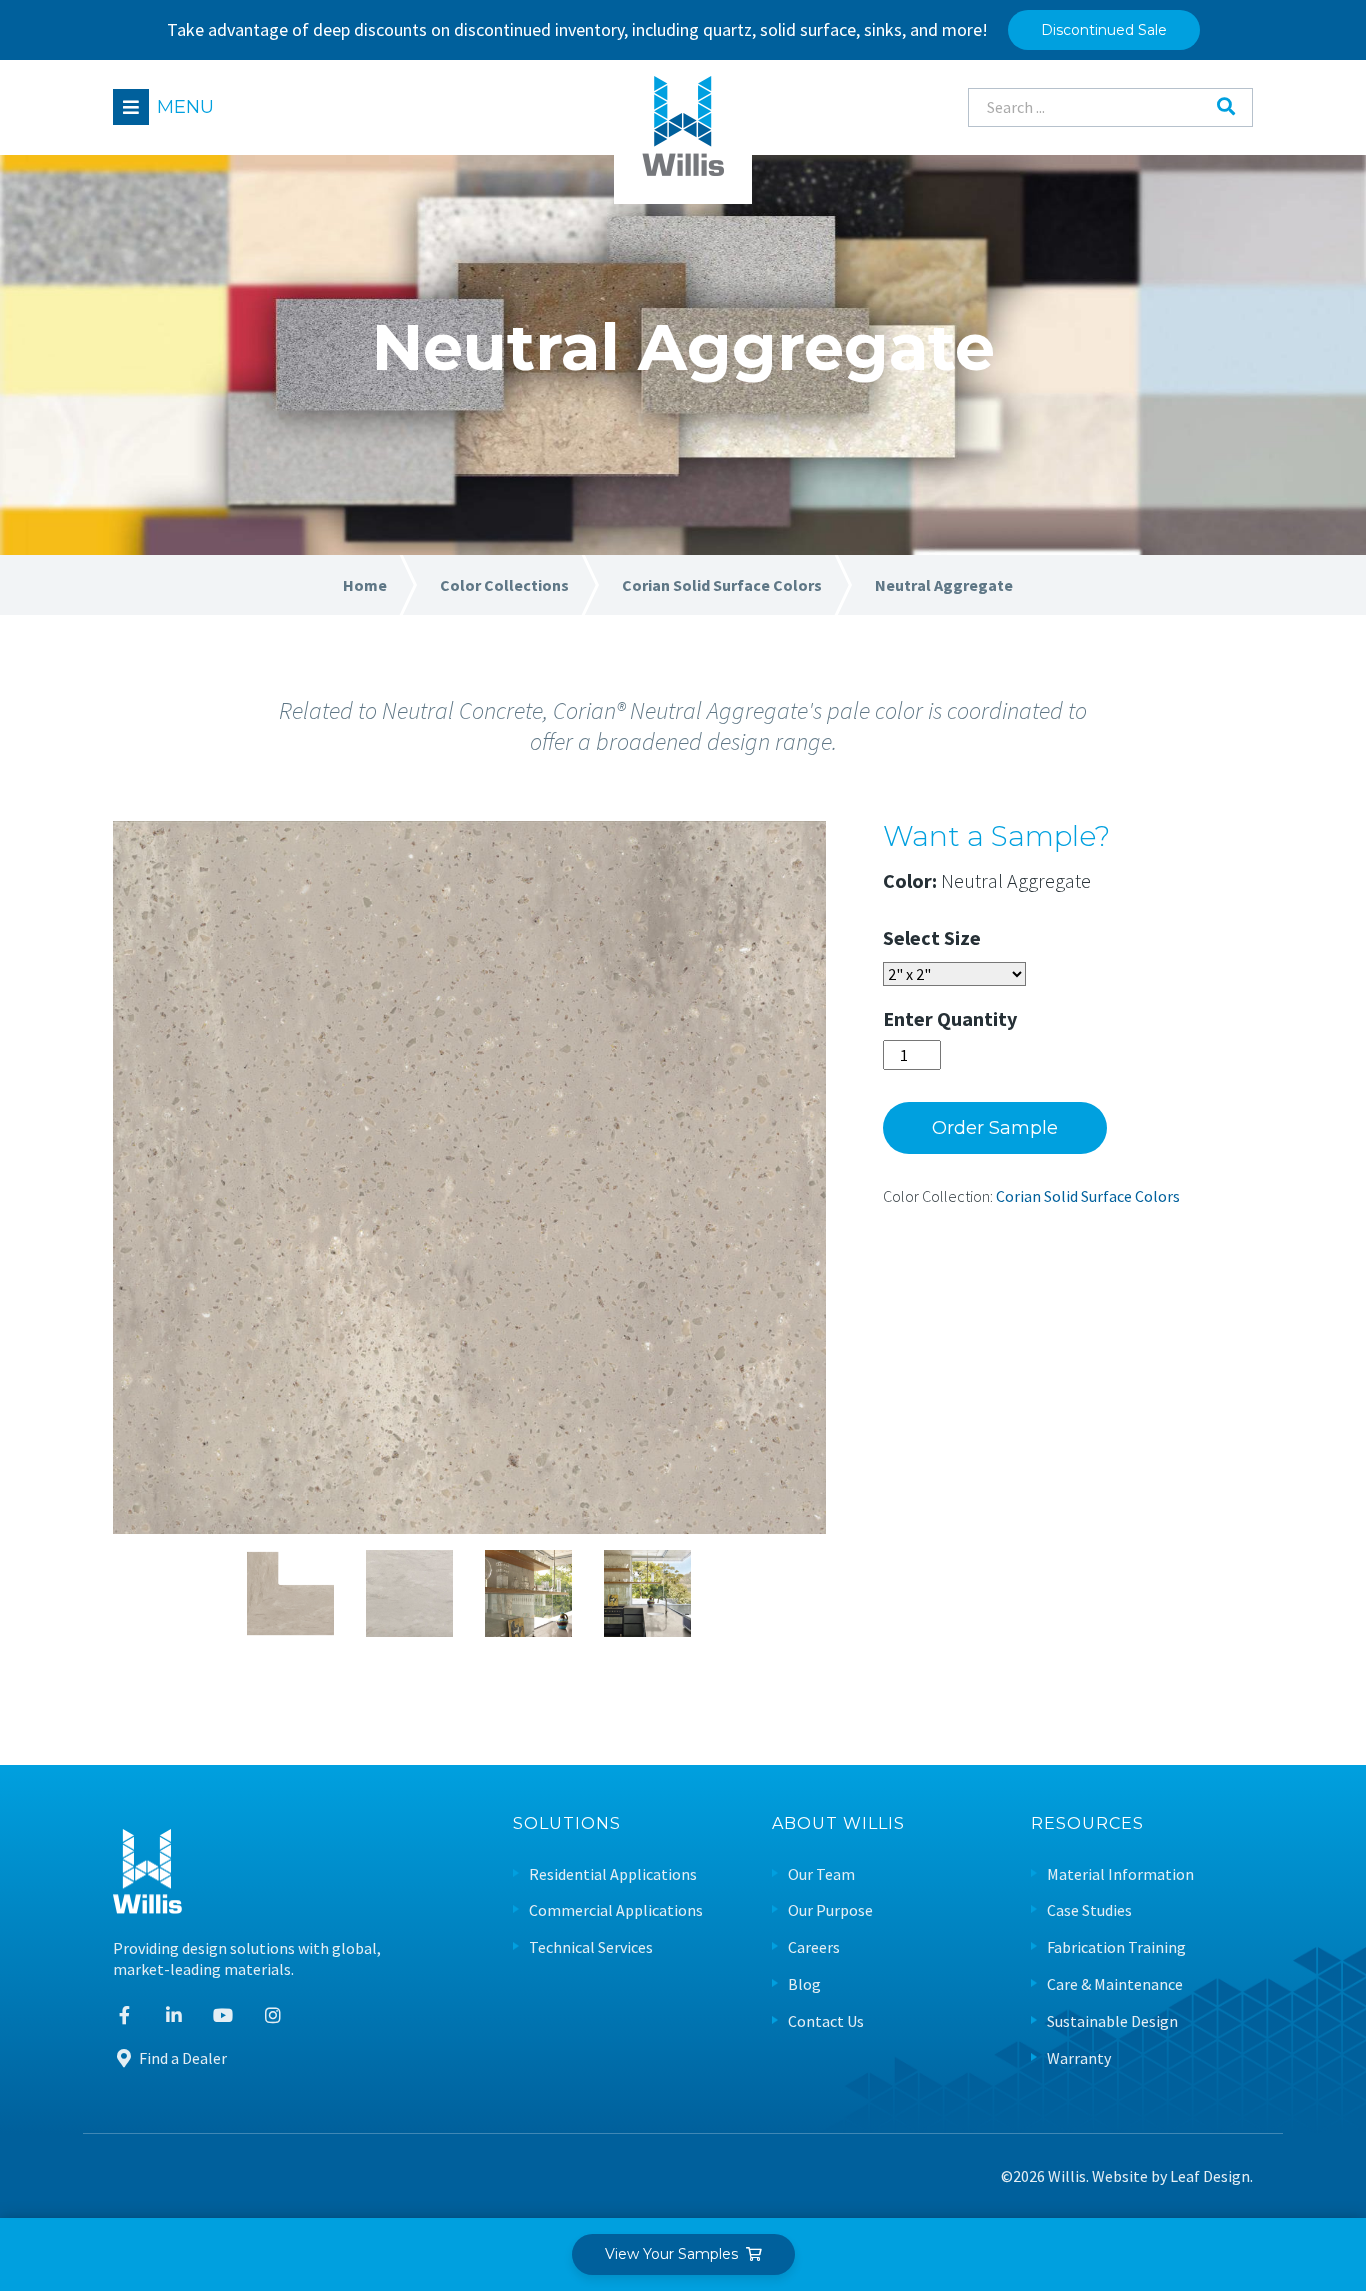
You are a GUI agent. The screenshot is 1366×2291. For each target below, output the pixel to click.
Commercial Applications (616, 1910)
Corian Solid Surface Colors (1088, 1196)
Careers (814, 1947)
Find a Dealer (181, 2058)
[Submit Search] (1226, 107)
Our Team (821, 1874)
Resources (1087, 1824)
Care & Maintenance (1115, 1984)
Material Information (1120, 1874)
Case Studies (1089, 1910)
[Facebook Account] (124, 2015)
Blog (804, 1984)
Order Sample (995, 1128)
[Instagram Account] (273, 2015)
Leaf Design (1210, 2176)
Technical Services (591, 1947)
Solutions (567, 1824)
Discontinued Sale (1104, 30)
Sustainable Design (1112, 2021)
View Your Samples (675, 2254)
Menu (185, 107)
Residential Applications (613, 1874)
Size (962, 937)
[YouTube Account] (223, 2015)
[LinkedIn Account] (174, 2015)
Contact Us (826, 2021)
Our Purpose (830, 1910)
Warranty (1079, 2058)
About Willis (838, 1824)
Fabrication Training (1116, 1947)
